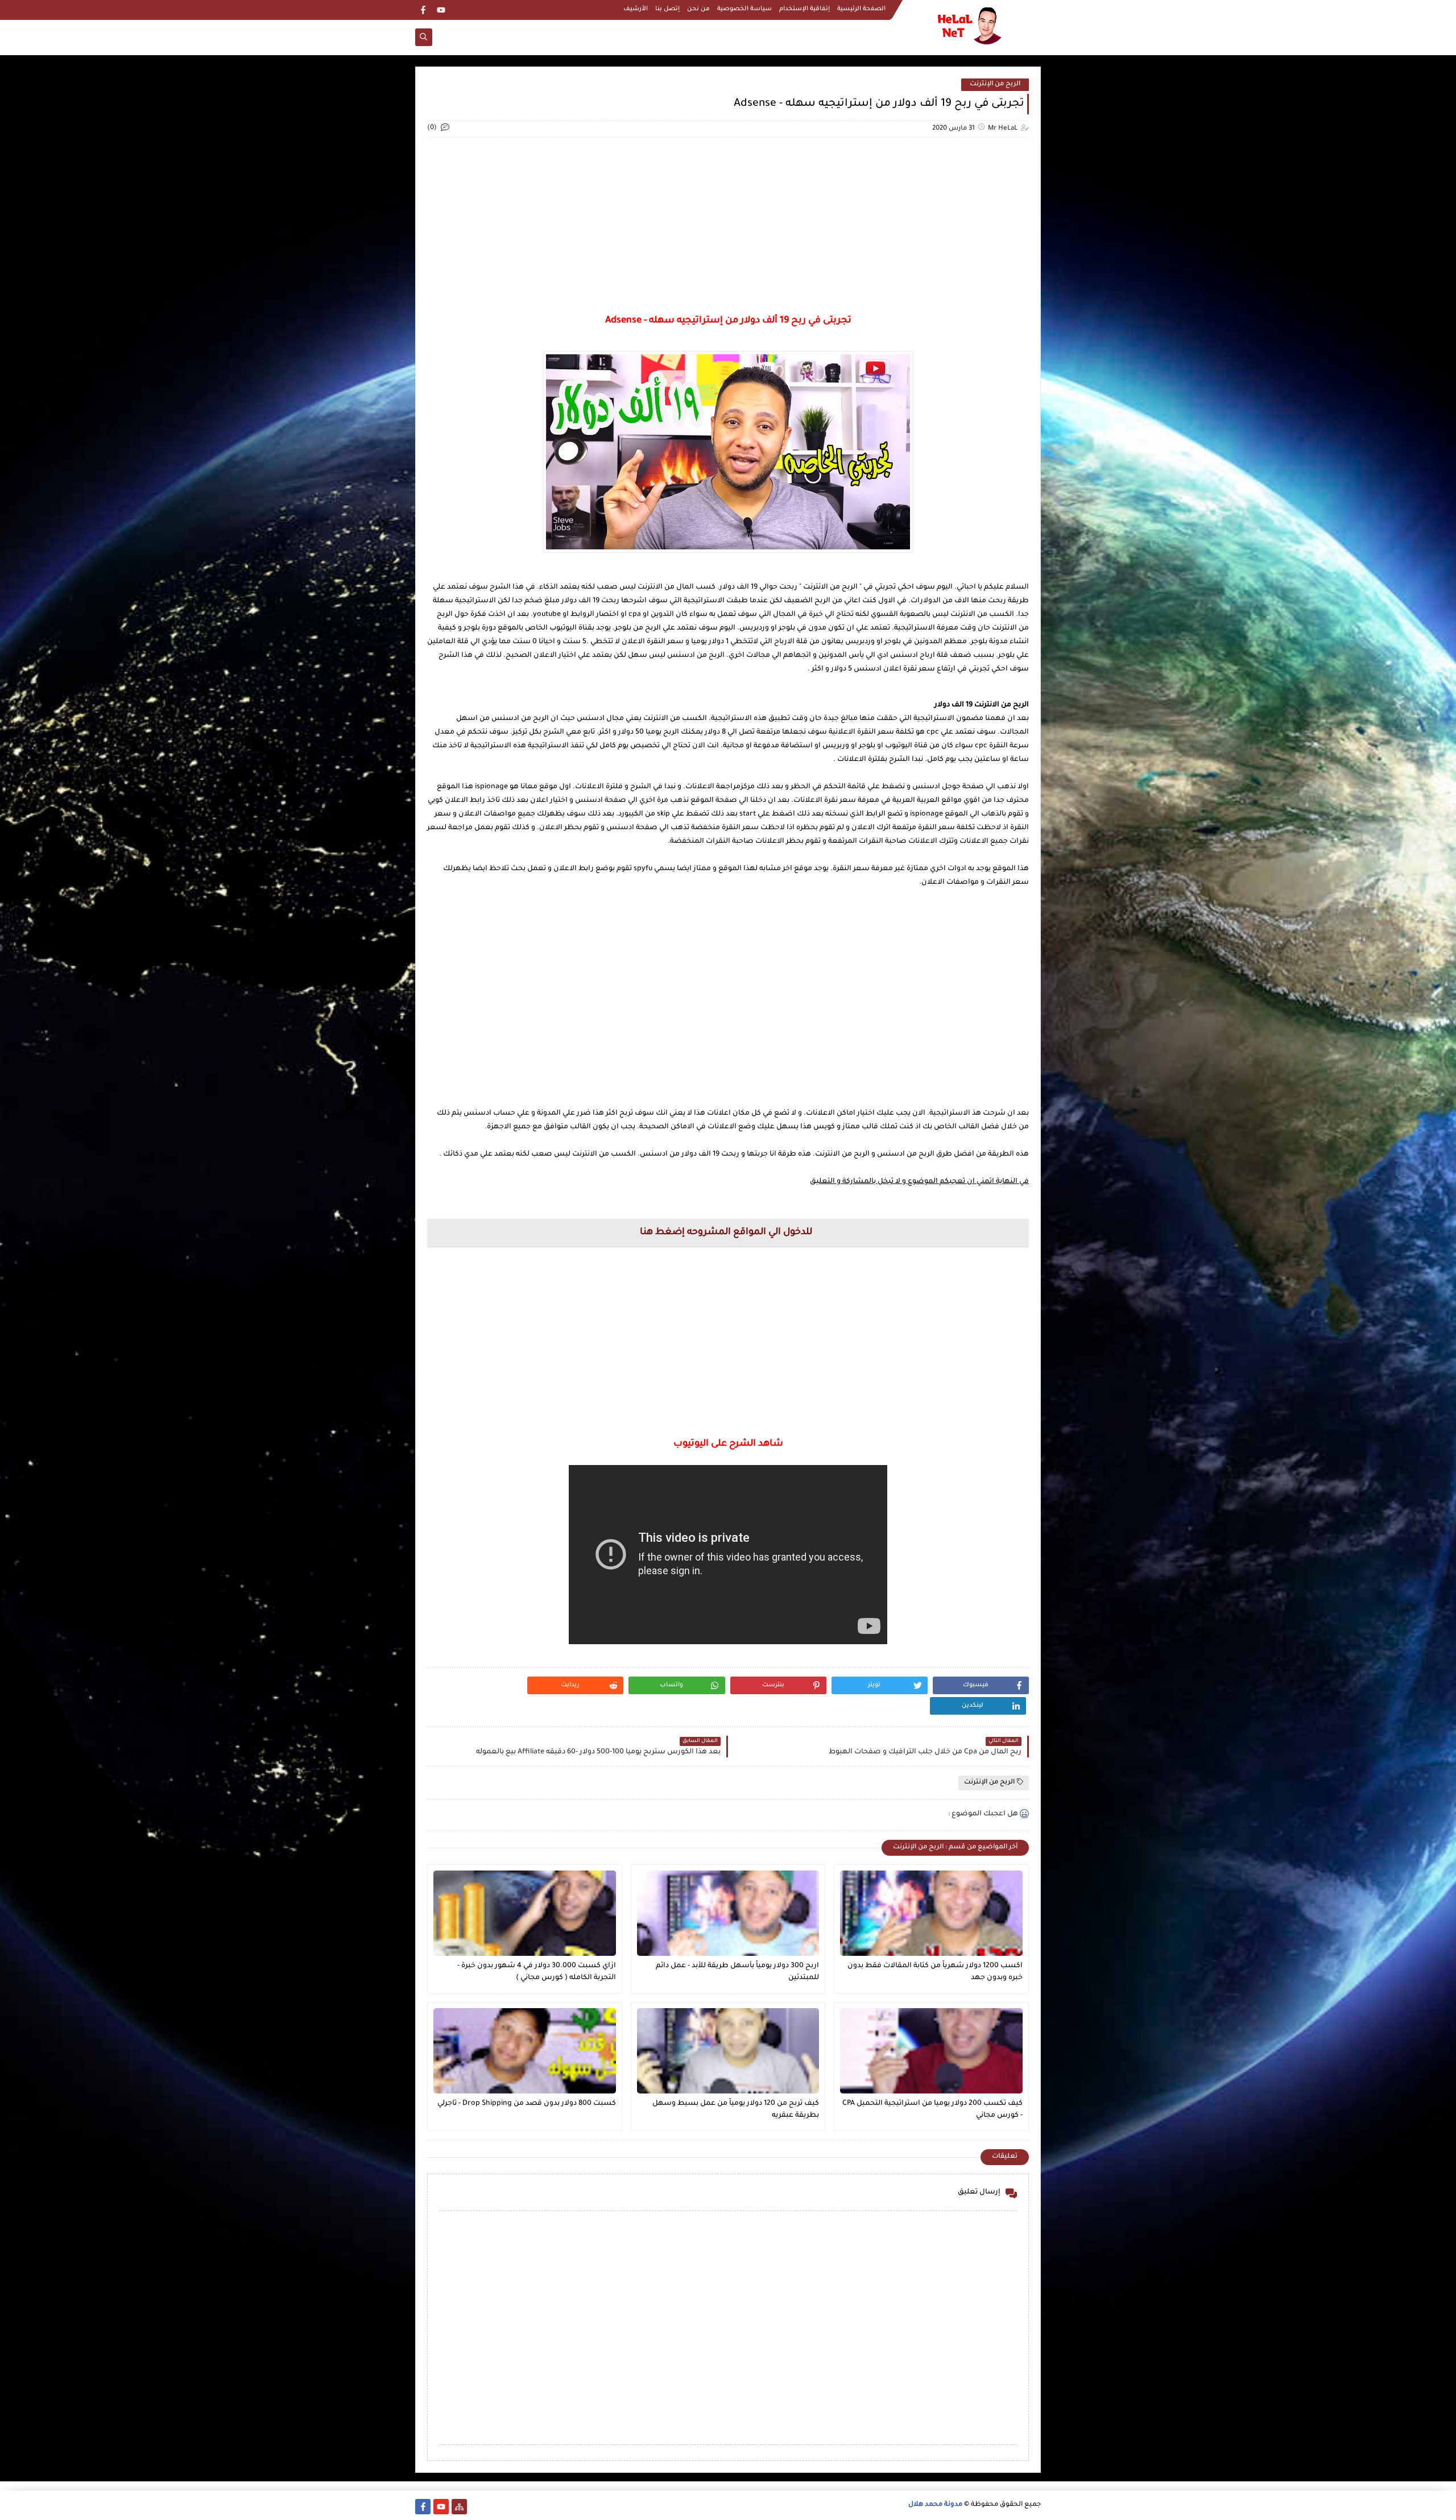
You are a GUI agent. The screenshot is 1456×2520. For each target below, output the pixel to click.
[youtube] (441, 10)
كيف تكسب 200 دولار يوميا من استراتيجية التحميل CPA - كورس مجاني (932, 2110)
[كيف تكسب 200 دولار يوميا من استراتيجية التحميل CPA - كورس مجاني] (931, 2051)
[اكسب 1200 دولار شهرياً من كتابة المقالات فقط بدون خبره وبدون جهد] (931, 1913)
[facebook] (423, 10)
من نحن (698, 9)
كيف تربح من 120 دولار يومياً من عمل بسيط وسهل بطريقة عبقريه (736, 2110)
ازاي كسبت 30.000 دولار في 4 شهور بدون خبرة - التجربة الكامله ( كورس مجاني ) (537, 1972)
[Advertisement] (728, 226)
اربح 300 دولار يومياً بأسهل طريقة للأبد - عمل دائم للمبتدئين (737, 1972)
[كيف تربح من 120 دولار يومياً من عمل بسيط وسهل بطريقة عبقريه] (728, 2051)
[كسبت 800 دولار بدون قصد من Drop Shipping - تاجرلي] (525, 2051)
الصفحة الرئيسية (861, 9)
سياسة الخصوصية (744, 9)
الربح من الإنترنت (995, 84)
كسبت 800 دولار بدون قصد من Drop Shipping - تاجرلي (527, 2104)
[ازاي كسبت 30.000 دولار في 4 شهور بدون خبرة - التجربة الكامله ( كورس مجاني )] (525, 1913)
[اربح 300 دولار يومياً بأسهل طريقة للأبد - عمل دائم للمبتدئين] (728, 1913)
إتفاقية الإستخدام (804, 9)
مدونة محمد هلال (935, 2505)
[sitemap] (459, 2507)
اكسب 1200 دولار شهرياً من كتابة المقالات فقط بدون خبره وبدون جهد (935, 1972)
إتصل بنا (667, 9)
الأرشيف (636, 9)
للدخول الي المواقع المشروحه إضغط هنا (726, 1232)
